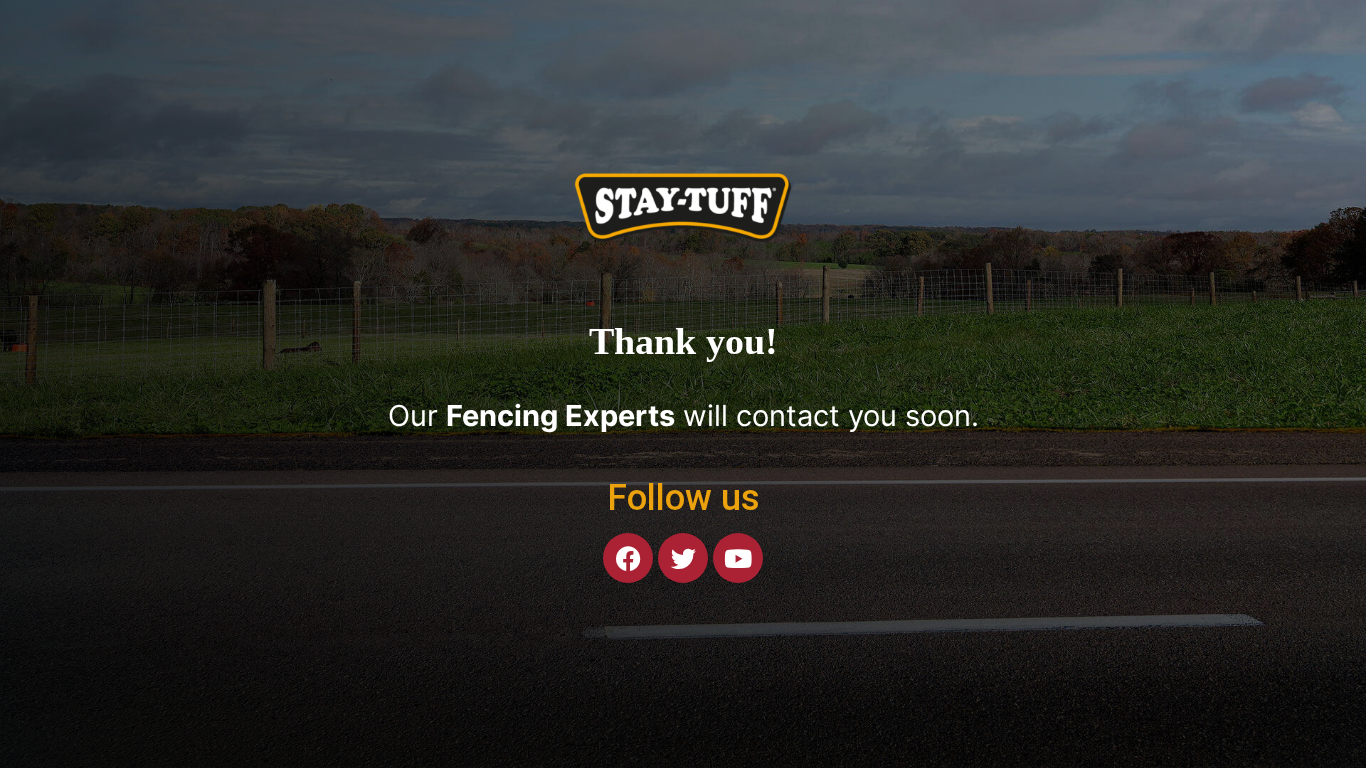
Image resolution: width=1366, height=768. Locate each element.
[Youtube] (738, 558)
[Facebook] (628, 558)
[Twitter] (683, 558)
